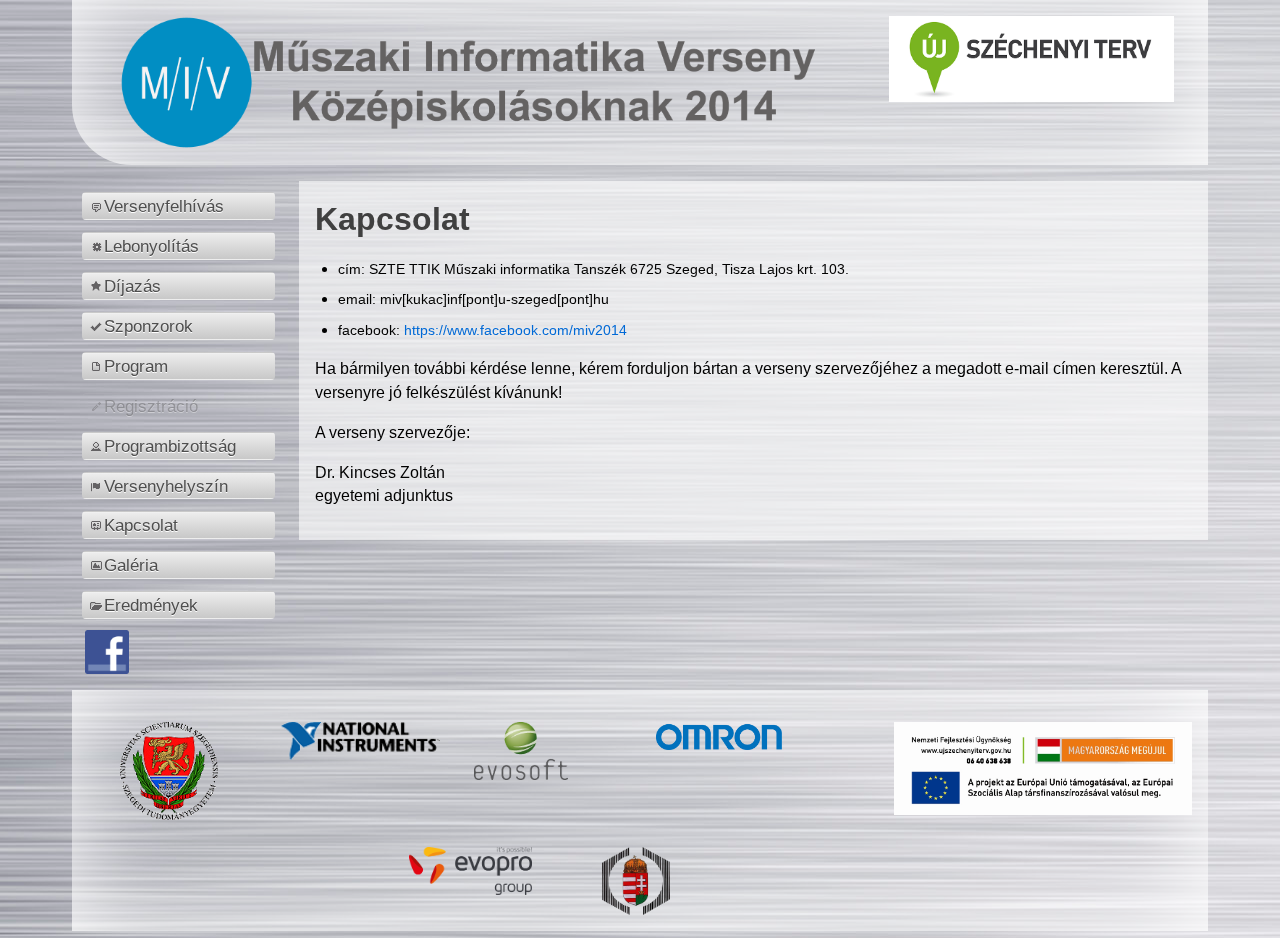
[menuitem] (181, 206)
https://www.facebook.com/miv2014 (515, 330)
